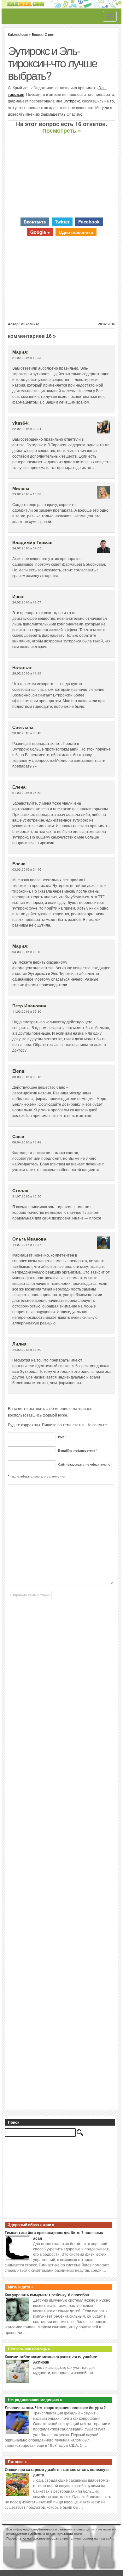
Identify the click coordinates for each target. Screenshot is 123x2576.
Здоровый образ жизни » (31, 2225)
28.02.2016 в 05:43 (27, 733)
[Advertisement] (62, 176)
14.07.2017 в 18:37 (27, 1245)
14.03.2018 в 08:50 (27, 1350)
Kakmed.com (18, 34)
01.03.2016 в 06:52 (27, 793)
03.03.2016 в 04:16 (27, 869)
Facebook (89, 222)
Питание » (17, 2462)
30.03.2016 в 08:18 (27, 1077)
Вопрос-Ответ (43, 34)
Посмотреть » (62, 130)
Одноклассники (76, 232)
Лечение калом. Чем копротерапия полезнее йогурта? (55, 2408)
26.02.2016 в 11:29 (27, 673)
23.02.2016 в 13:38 (27, 494)
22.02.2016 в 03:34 (27, 429)
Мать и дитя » (21, 2287)
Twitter (62, 222)
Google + (40, 232)
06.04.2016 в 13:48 (27, 1142)
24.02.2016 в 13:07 (27, 602)
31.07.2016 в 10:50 (27, 1196)
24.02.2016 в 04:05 (27, 548)
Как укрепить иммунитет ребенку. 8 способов (47, 2295)
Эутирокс (72, 101)
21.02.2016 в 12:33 (27, 358)
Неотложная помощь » (29, 2349)
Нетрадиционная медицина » (35, 2400)
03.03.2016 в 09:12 (27, 952)
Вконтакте (35, 222)
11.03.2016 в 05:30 (27, 1011)
